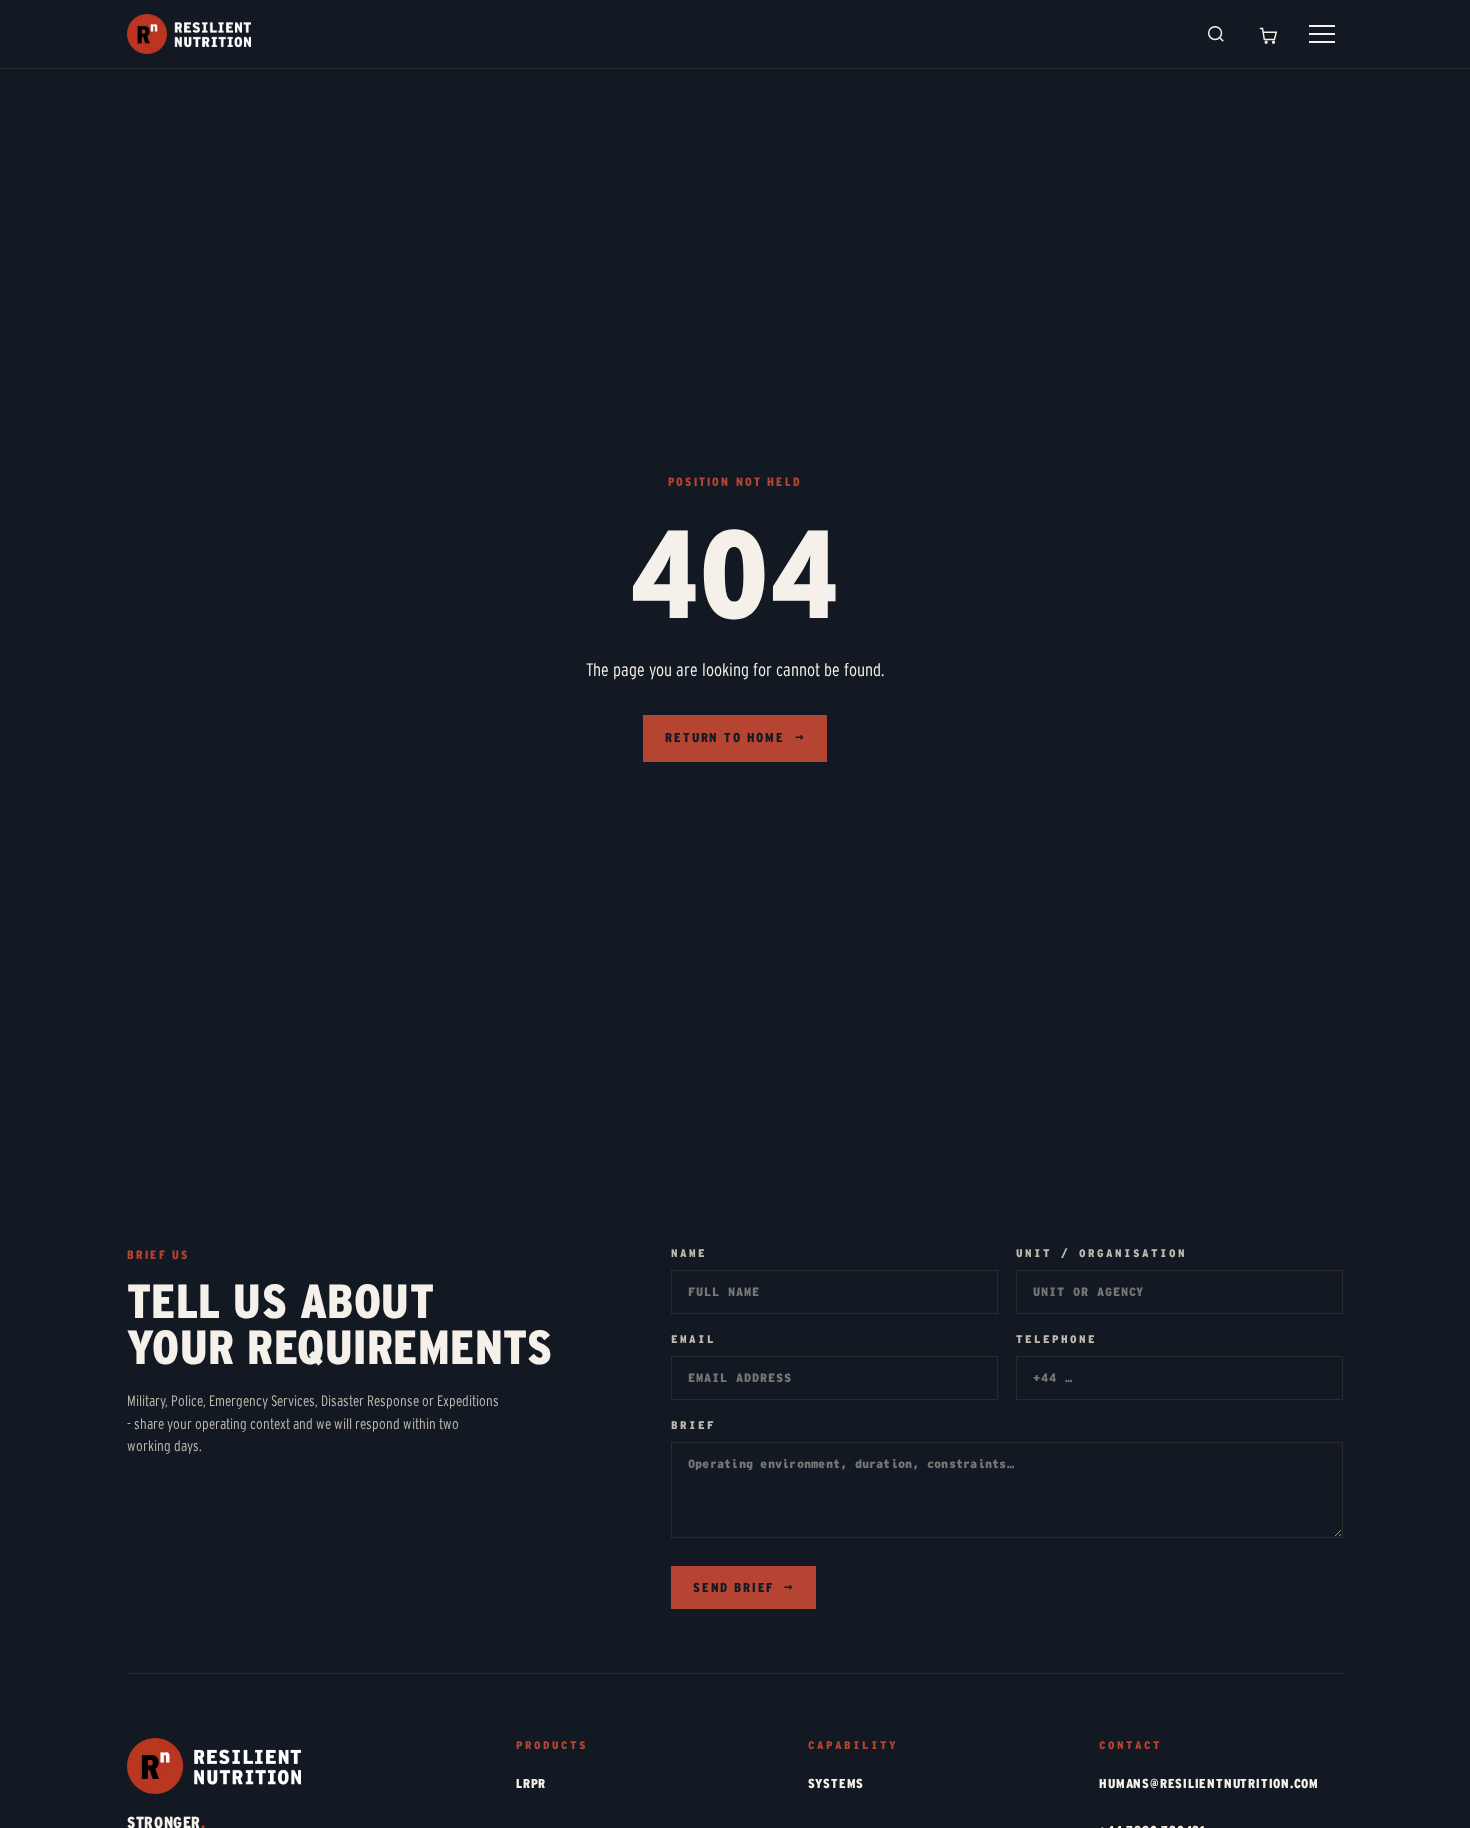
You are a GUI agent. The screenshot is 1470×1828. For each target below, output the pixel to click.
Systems (836, 1783)
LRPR (531, 1783)
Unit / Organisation (1101, 1253)
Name (689, 1253)
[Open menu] (1322, 34)
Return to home (734, 737)
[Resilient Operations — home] (189, 34)
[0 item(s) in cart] (1268, 34)
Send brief (743, 1588)
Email (693, 1339)
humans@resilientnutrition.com (1209, 1783)
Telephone (1056, 1339)
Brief (693, 1425)
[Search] (1216, 34)
